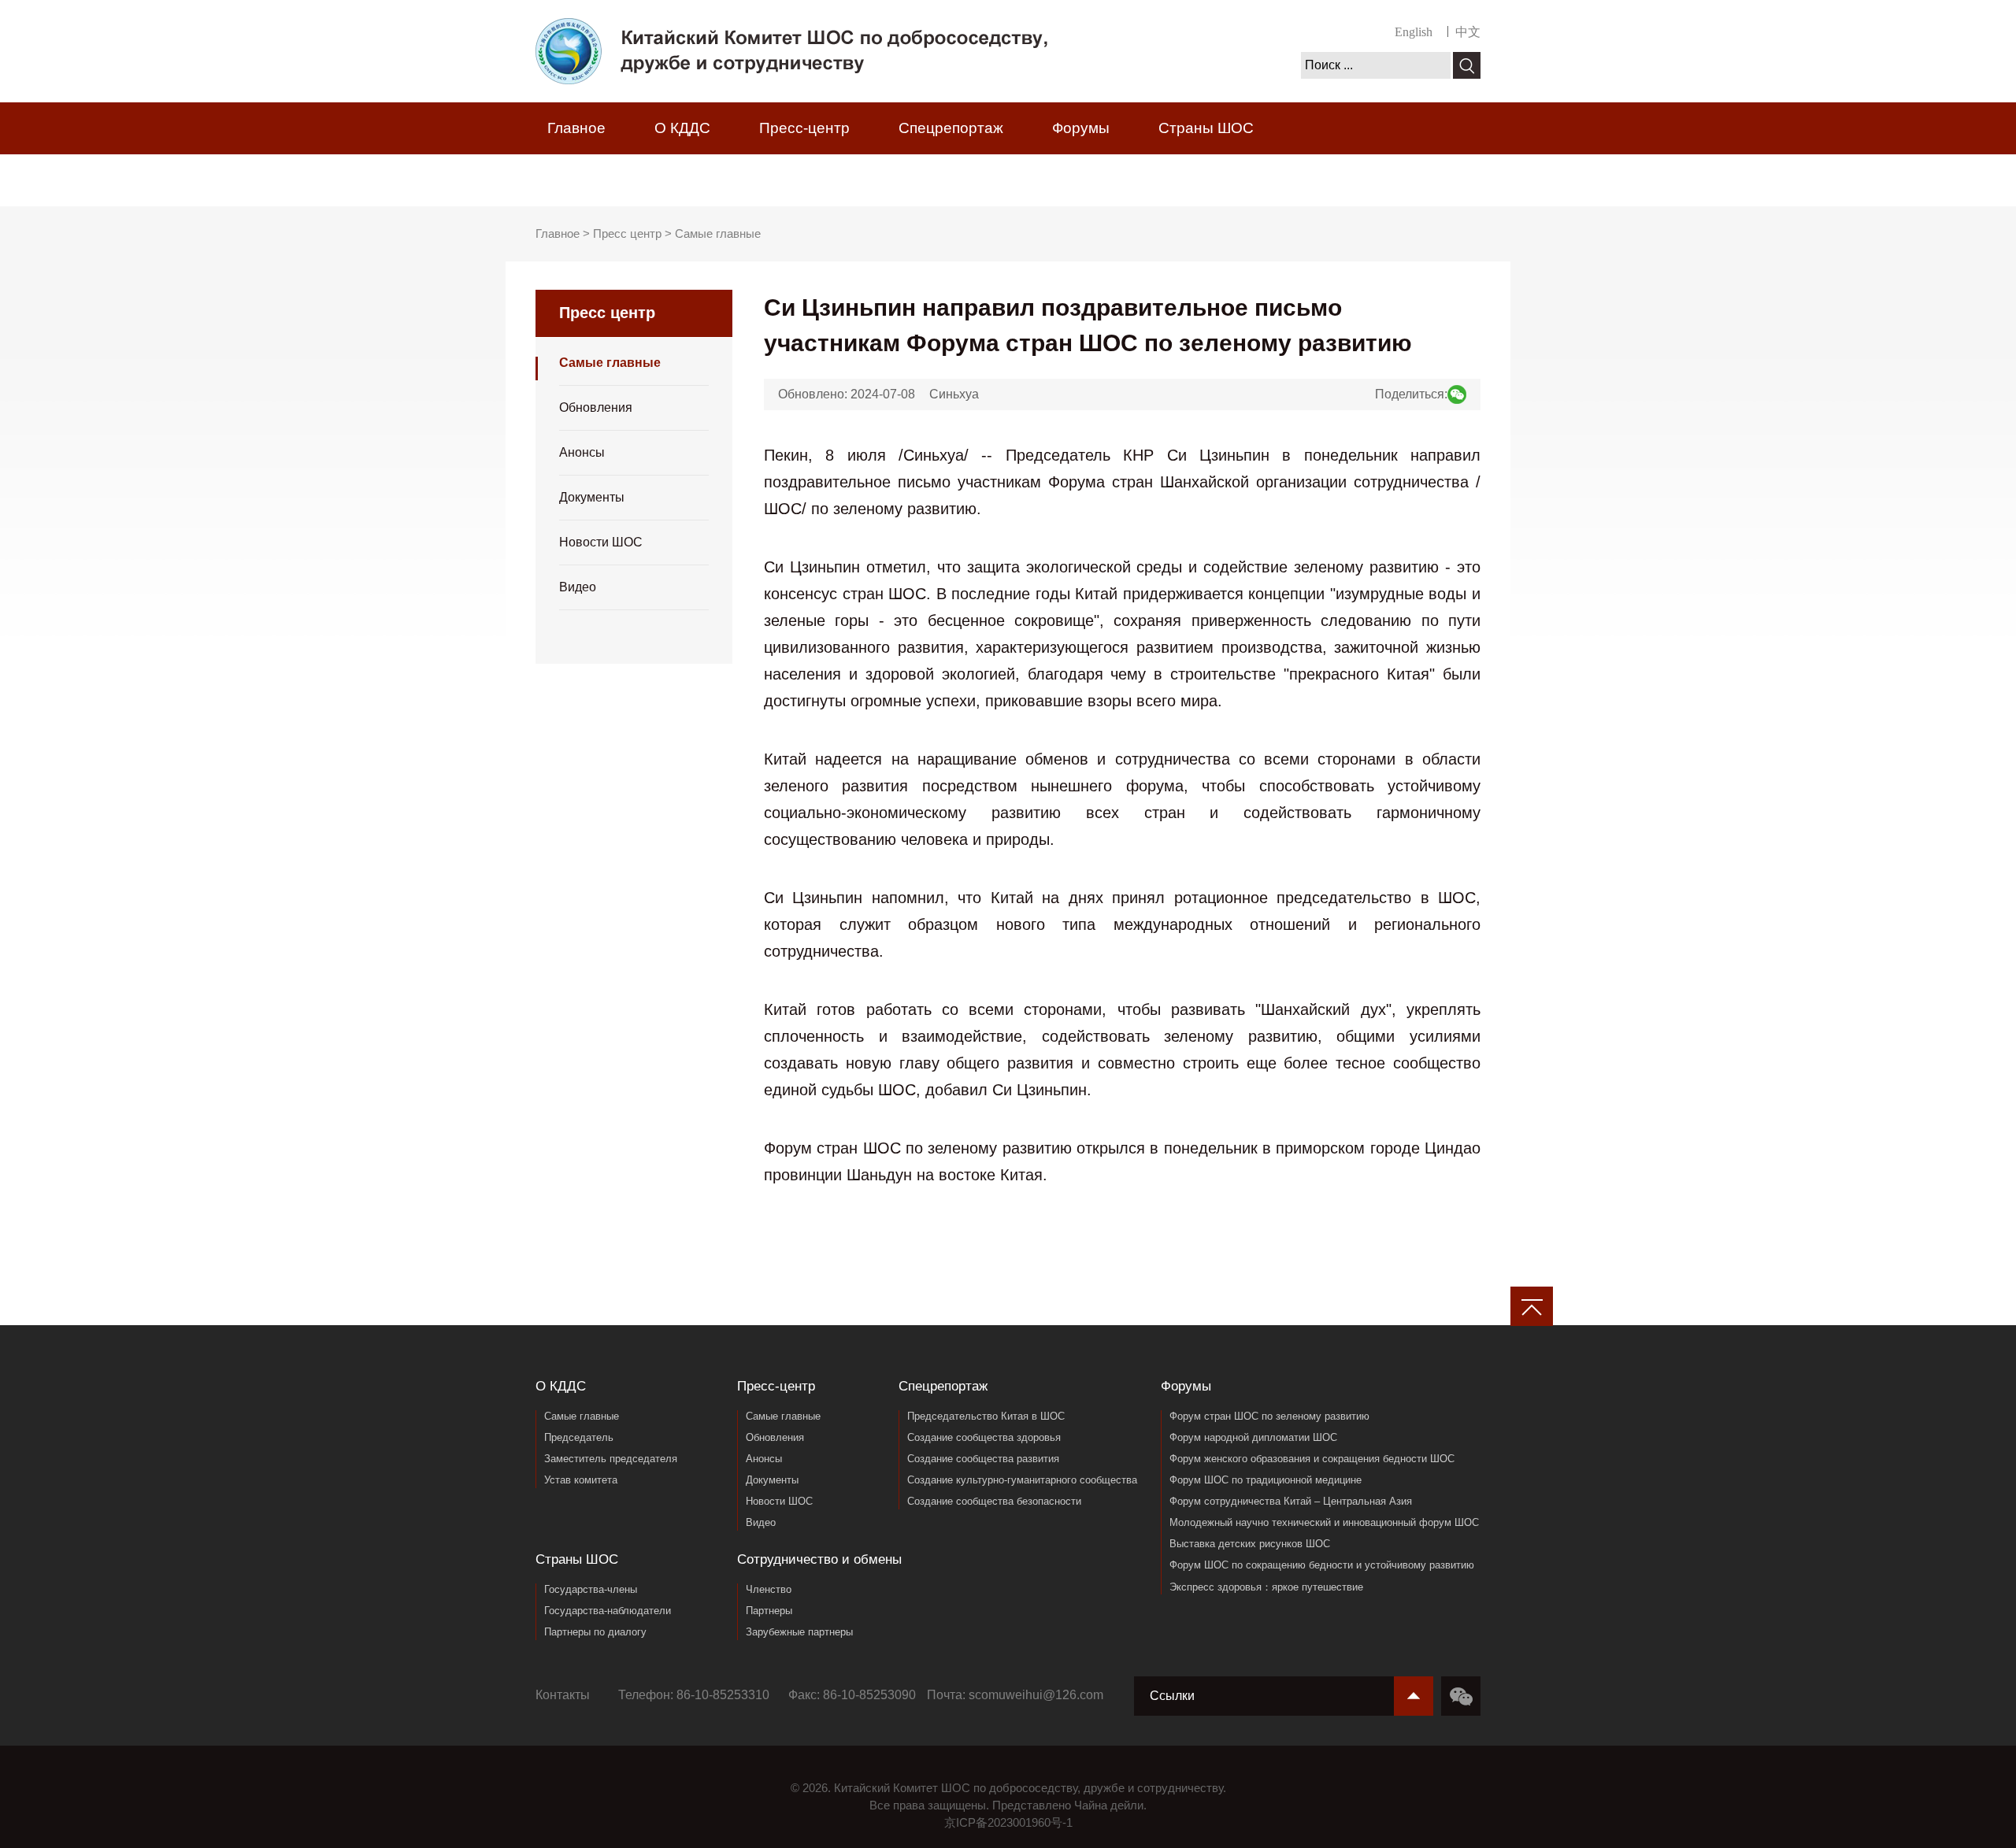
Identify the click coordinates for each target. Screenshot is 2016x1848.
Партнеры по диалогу (595, 1632)
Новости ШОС (601, 542)
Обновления (596, 407)
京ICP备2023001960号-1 (1008, 1822)
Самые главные (718, 233)
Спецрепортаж (951, 128)
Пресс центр (627, 233)
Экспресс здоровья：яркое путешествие (1266, 1587)
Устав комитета (581, 1480)
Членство (769, 1589)
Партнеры (769, 1611)
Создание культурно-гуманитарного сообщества (1022, 1480)
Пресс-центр (804, 128)
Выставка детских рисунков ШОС (1250, 1544)
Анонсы (582, 452)
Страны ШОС (1206, 128)
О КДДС (682, 128)
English (1414, 32)
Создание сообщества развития (983, 1459)
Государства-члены (591, 1589)
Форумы (1081, 128)
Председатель (579, 1437)
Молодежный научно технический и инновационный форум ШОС (1324, 1522)
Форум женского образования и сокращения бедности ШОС (1312, 1459)
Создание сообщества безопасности (994, 1501)
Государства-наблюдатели (608, 1611)
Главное (576, 128)
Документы (592, 497)
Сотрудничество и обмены (642, 180)
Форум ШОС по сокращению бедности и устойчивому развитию (1322, 1565)
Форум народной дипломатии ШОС (1253, 1437)
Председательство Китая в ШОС (986, 1416)
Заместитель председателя (611, 1459)
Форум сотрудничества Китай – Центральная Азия (1291, 1501)
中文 (1468, 32)
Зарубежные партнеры (799, 1632)
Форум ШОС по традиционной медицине (1266, 1480)
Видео (578, 587)
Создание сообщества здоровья (984, 1437)
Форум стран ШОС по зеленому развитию (1269, 1416)
